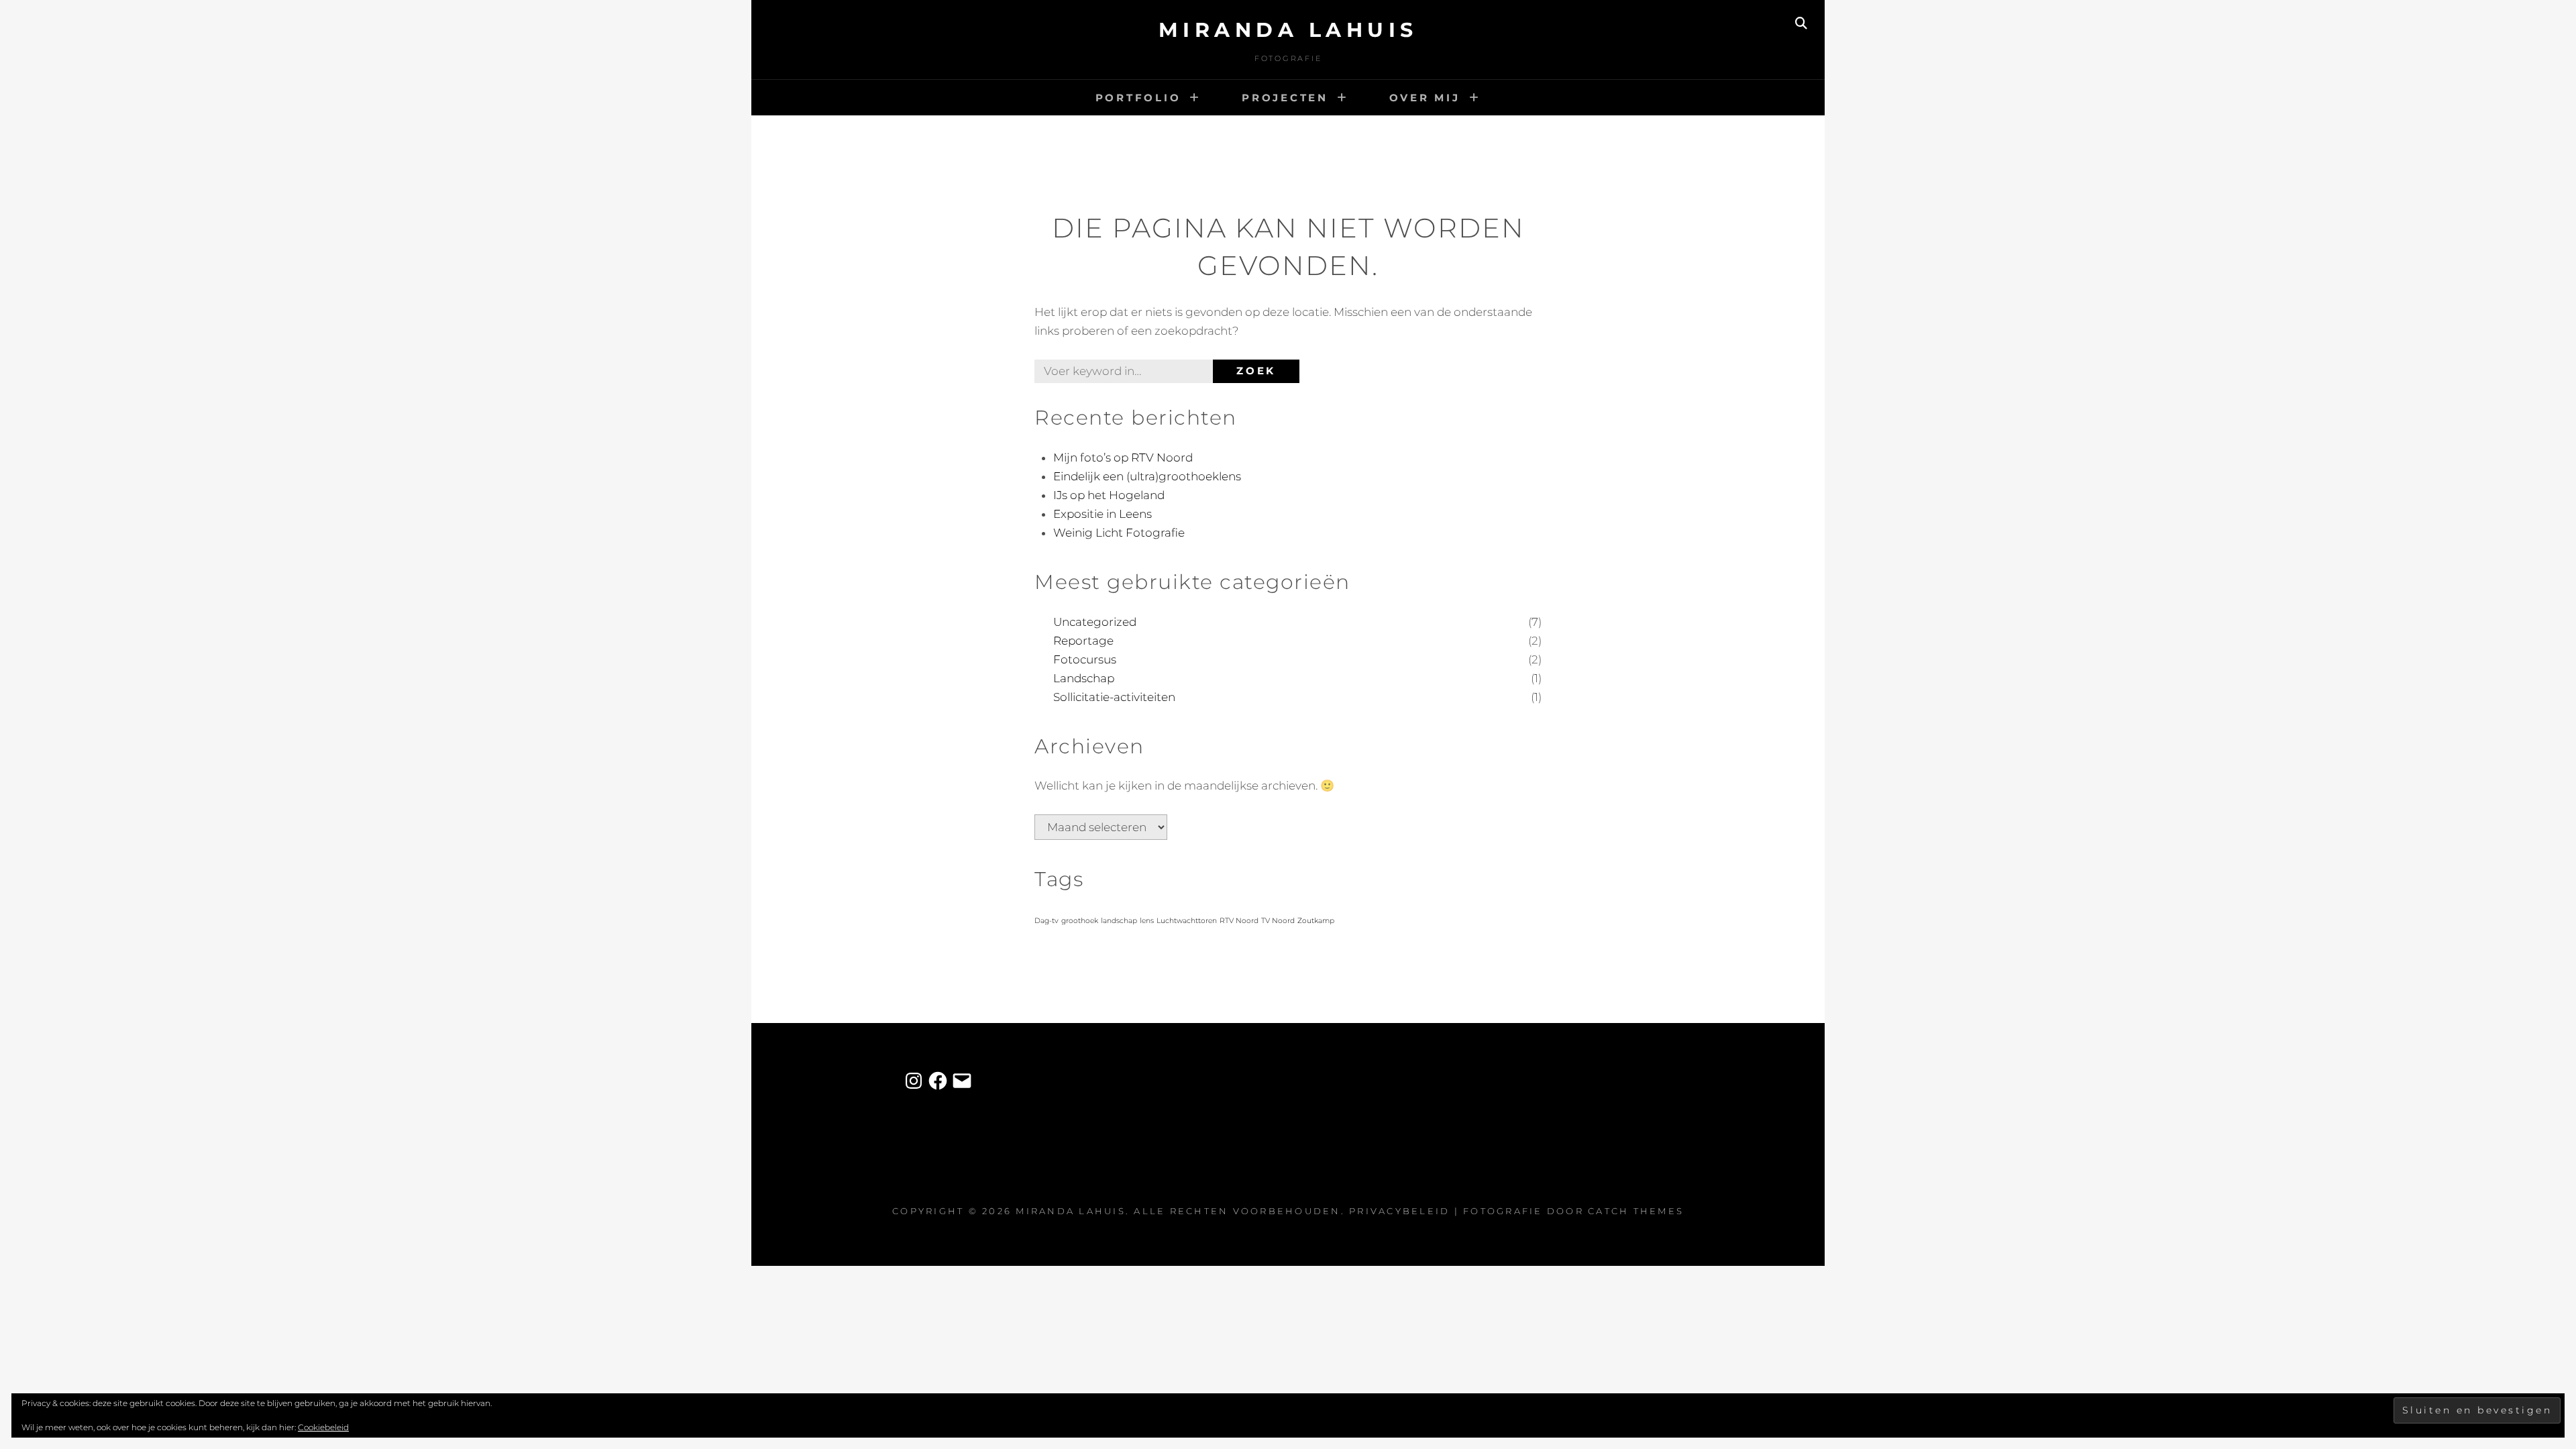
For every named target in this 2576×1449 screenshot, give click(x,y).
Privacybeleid (1399, 1211)
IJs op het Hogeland (1109, 495)
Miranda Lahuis (1288, 30)
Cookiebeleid (323, 1427)
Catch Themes (1636, 1211)
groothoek (1080, 921)
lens (1147, 921)
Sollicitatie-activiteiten (1114, 697)
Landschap (1084, 678)
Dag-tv (1046, 921)
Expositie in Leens (1103, 514)
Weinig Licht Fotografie (1119, 533)
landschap (1119, 921)
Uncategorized (1095, 622)
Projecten (1285, 98)
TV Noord (1278, 921)
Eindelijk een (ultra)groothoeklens (1147, 476)
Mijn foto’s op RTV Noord (1123, 458)
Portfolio (1138, 98)
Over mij (1425, 98)
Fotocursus (1085, 659)
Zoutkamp (1316, 921)
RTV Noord (1239, 921)
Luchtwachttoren (1187, 921)
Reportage (1083, 641)
